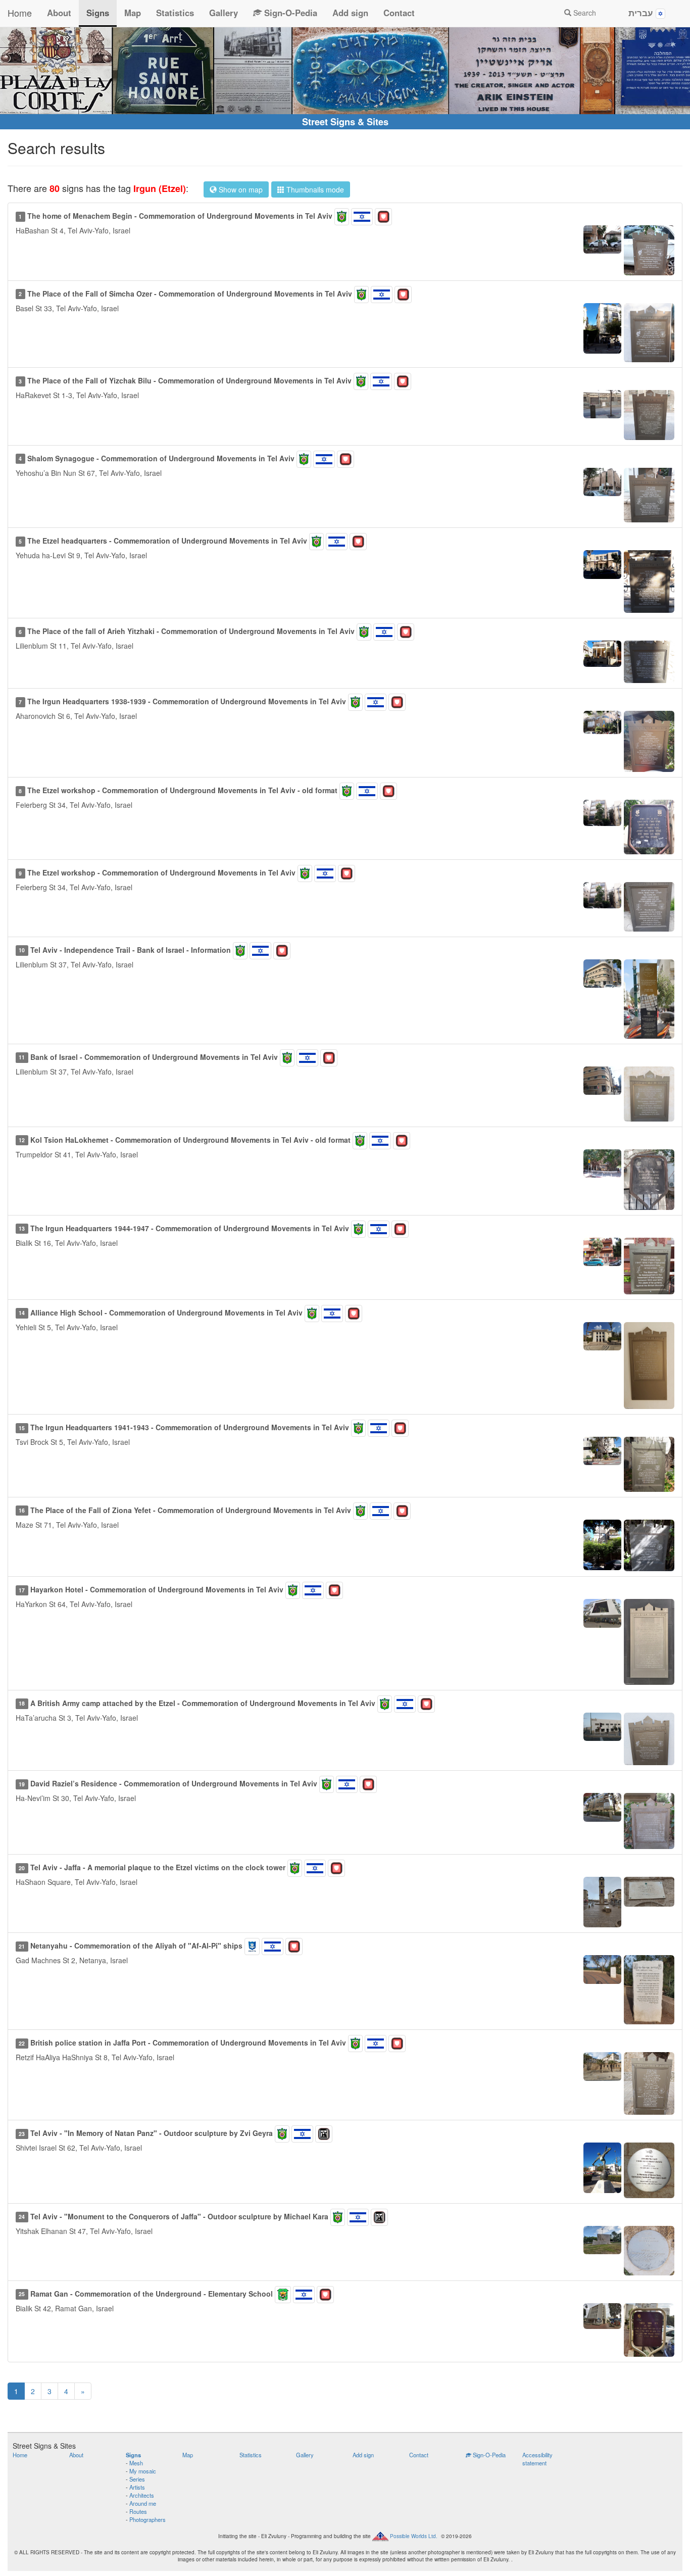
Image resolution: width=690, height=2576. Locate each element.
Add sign (350, 13)
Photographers (147, 2519)
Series (137, 2479)
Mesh (136, 2463)
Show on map (240, 189)
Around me (143, 2503)
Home (20, 13)
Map (133, 13)
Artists (137, 2487)
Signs (98, 13)
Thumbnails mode (314, 189)
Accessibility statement (537, 2459)
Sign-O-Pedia (289, 13)
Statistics (175, 13)
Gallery (224, 13)
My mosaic (143, 2471)
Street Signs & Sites (345, 122)
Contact (399, 13)
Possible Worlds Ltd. (414, 2536)
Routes (138, 2511)
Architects (142, 2495)
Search (584, 13)
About (59, 13)
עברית (642, 13)
